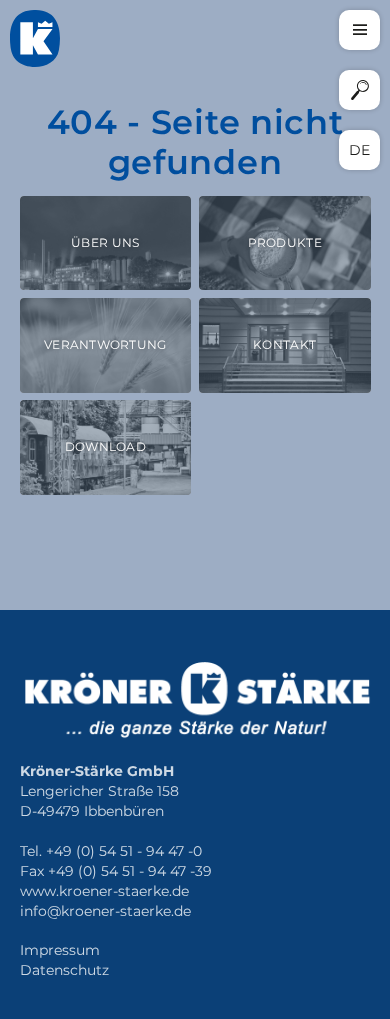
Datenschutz (64, 970)
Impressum (60, 950)
